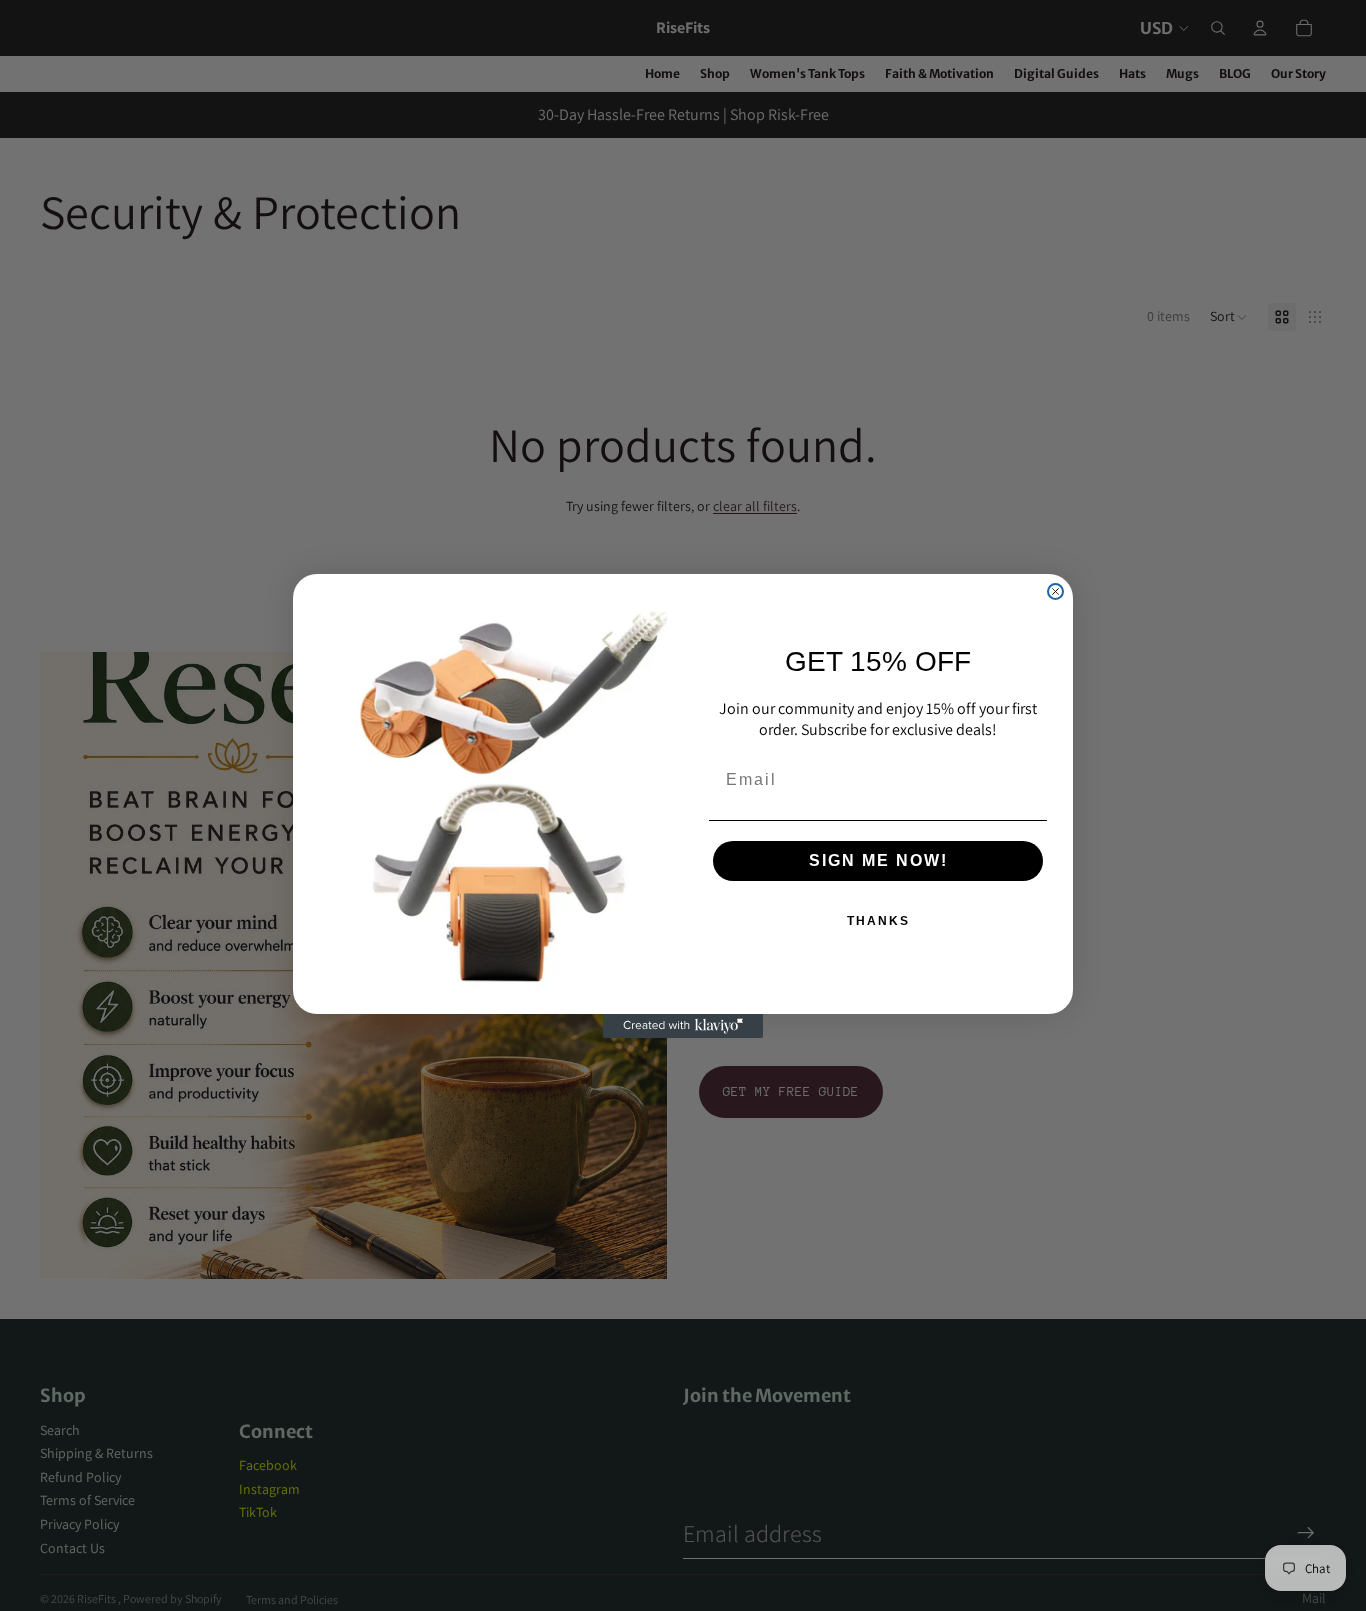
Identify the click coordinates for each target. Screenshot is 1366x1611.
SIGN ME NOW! (878, 860)
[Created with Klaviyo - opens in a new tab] (683, 1026)
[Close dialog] (1055, 591)
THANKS (878, 921)
